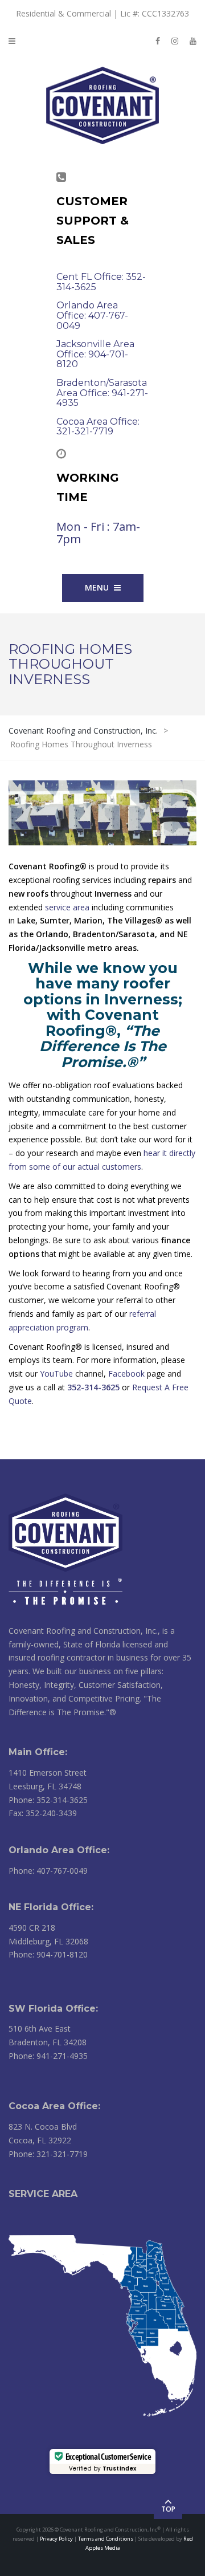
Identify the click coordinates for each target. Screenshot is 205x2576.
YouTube (56, 1374)
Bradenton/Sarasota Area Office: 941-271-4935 (102, 393)
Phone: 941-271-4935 (48, 2056)
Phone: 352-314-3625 (48, 1800)
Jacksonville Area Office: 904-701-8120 (95, 354)
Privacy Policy (56, 2539)
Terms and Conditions (106, 2539)
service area (67, 907)
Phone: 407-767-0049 (48, 1871)
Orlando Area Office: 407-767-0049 (92, 315)
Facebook (126, 1374)
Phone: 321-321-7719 (48, 2154)
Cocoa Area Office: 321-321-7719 (98, 427)
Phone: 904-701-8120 (48, 1954)
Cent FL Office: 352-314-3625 (101, 282)
